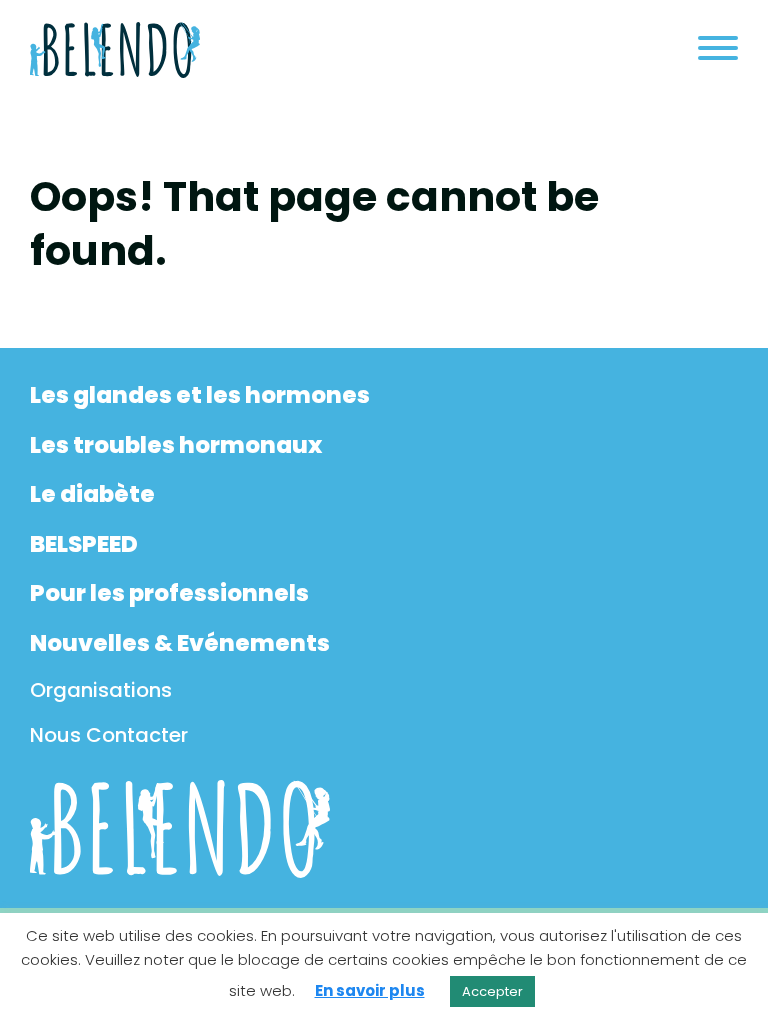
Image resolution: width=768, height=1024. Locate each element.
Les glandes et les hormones (200, 395)
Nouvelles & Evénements (180, 643)
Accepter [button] (492, 991)
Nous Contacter (109, 735)
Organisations (101, 690)
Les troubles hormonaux (176, 445)
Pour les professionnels (169, 593)
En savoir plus (370, 990)
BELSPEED (84, 544)
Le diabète (92, 494)
